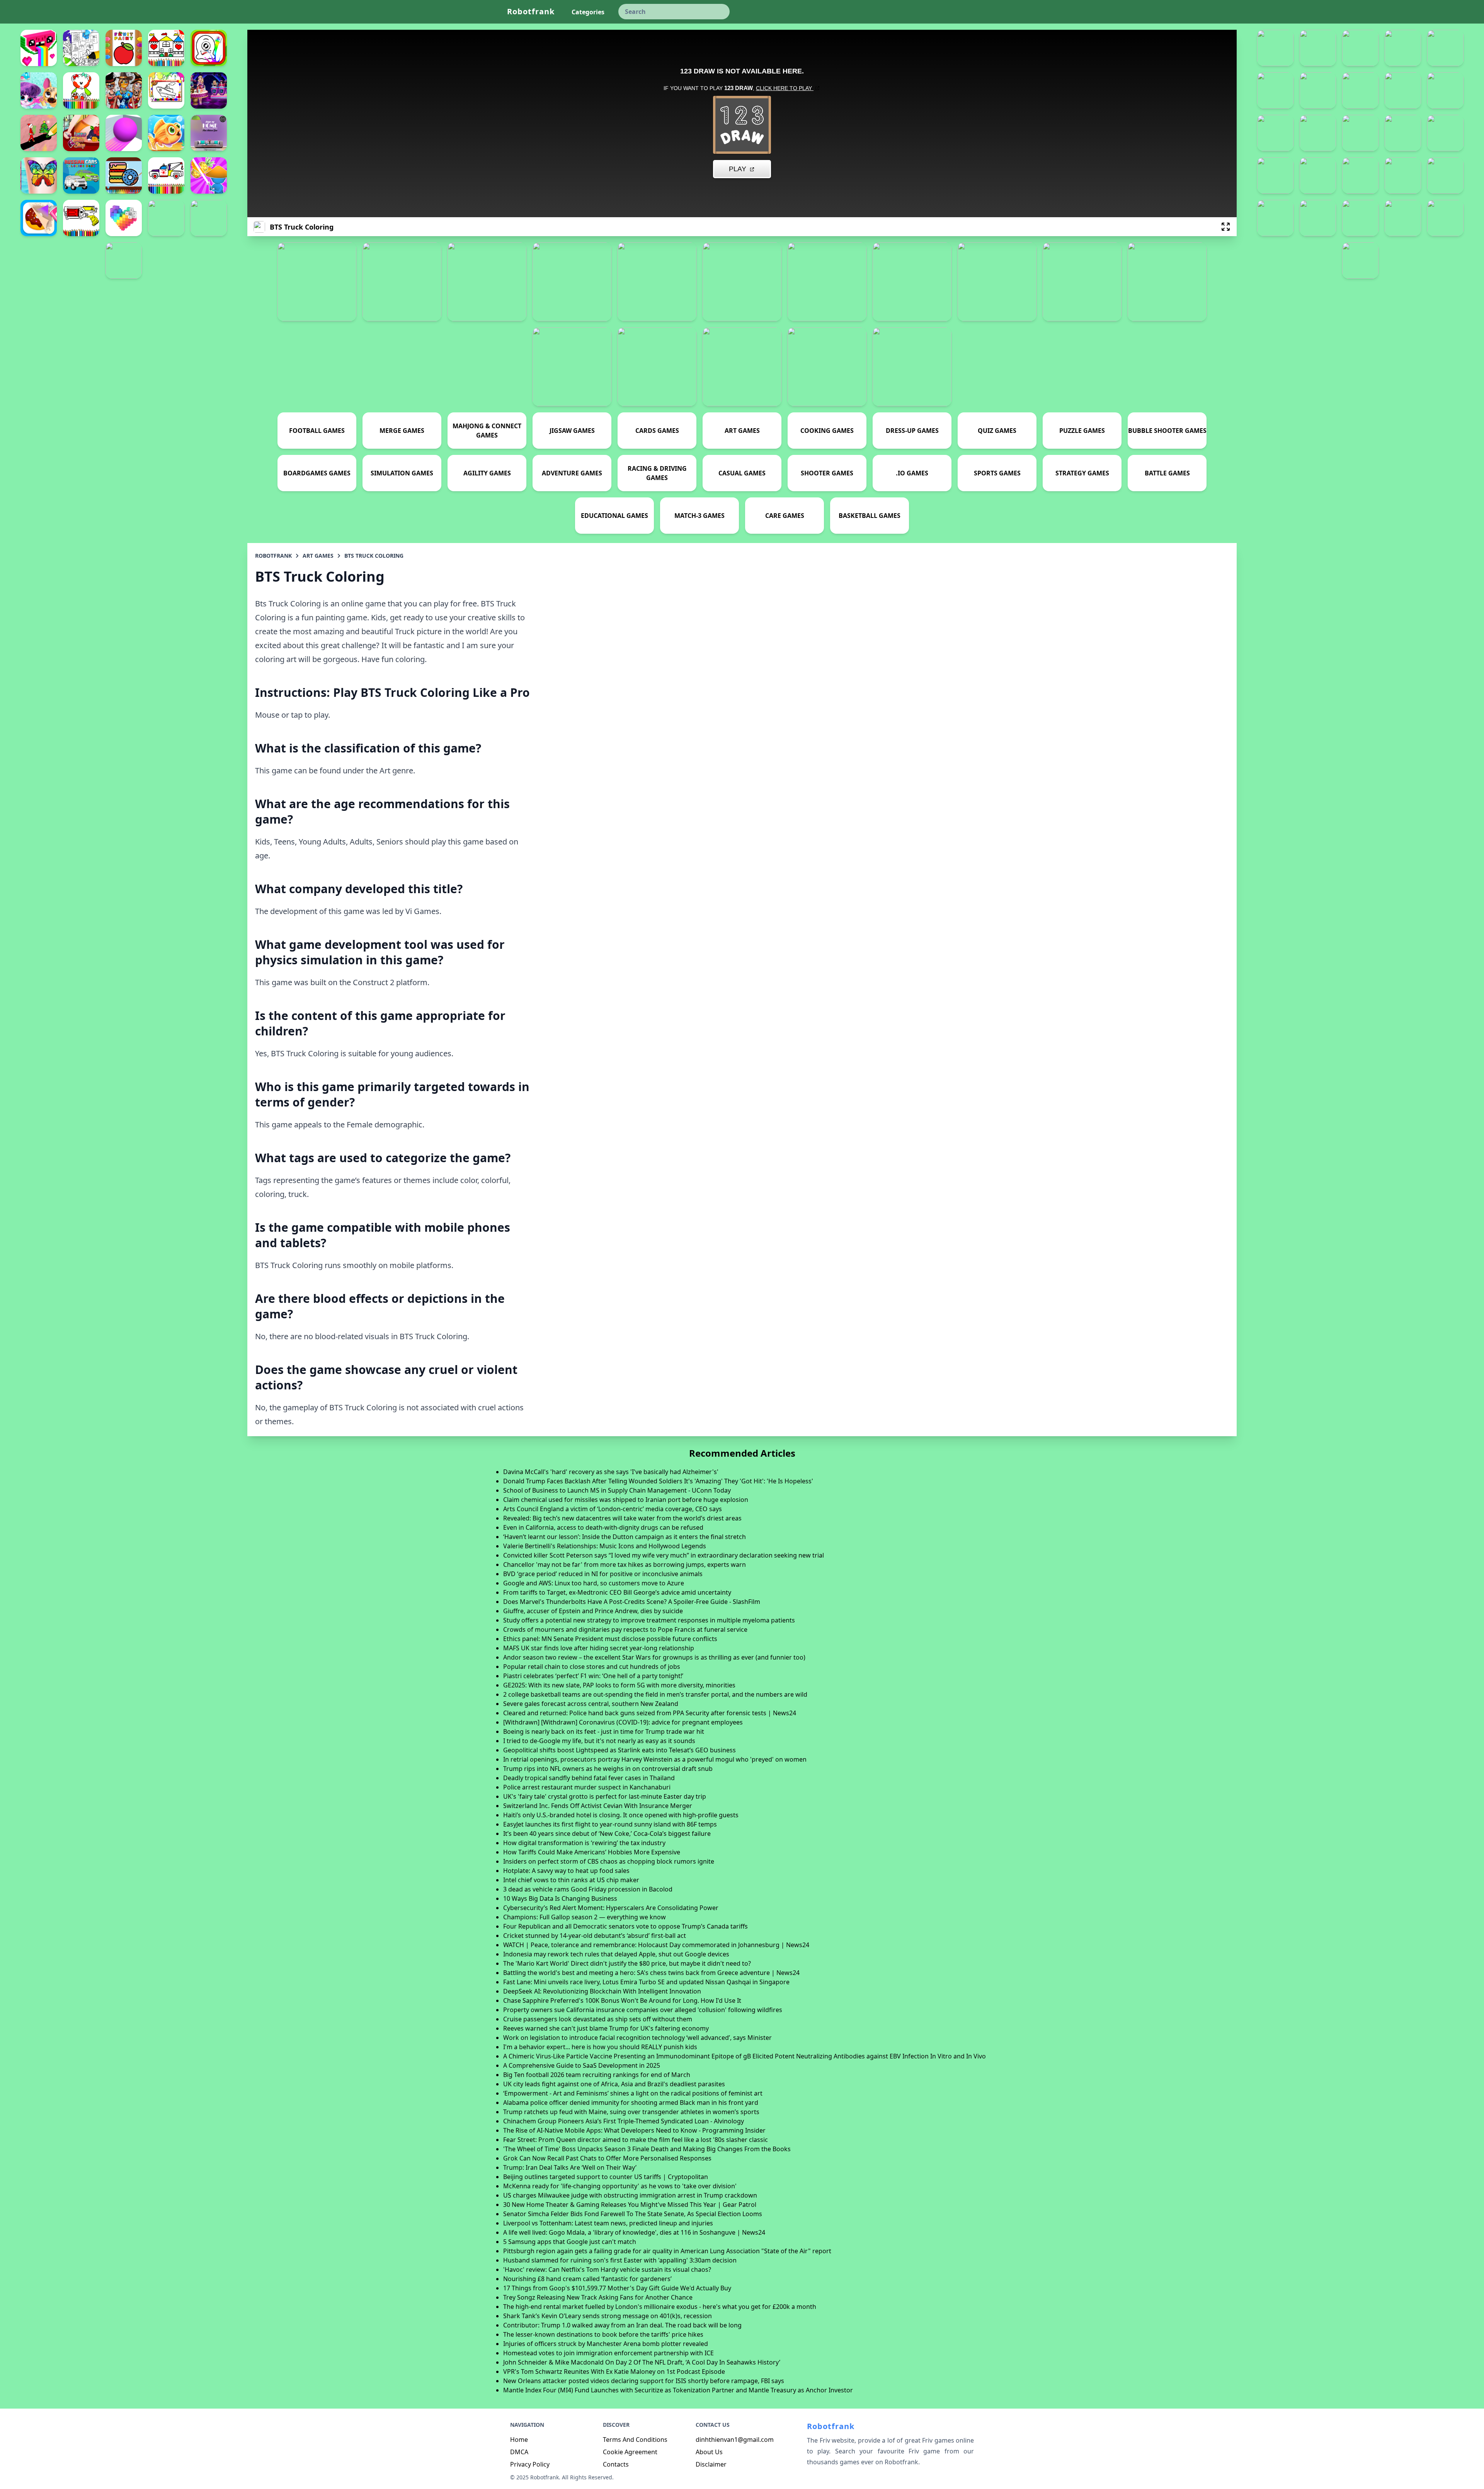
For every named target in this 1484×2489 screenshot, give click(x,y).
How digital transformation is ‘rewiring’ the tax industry (584, 1843)
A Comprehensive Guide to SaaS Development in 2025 (582, 2065)
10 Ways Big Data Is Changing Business (560, 1898)
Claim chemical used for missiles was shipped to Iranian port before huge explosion (626, 1500)
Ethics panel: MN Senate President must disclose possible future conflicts (610, 1639)
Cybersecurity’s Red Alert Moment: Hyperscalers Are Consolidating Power (611, 1908)
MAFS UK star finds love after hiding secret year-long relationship (599, 1648)
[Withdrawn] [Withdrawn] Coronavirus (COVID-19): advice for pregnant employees (623, 1722)
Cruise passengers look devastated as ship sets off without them (598, 2019)
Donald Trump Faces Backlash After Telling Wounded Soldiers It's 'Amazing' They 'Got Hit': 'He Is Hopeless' (658, 1481)
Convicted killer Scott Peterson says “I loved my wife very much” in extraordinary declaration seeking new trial (664, 1555)
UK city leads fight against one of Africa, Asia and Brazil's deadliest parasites (614, 2084)
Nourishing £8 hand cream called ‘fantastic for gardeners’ (587, 2279)
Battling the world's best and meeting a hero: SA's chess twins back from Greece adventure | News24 (651, 1973)
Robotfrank (531, 11)
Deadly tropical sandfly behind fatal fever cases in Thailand (589, 1778)
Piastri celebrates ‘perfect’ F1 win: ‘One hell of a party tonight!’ (593, 1676)
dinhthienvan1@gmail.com (735, 2440)
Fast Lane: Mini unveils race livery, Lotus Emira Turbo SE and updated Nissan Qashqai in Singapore (646, 1982)
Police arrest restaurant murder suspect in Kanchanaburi (587, 1787)
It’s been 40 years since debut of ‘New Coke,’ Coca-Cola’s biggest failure (607, 1834)
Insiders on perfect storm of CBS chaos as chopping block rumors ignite (609, 1861)
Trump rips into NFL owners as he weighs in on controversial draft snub (608, 1769)
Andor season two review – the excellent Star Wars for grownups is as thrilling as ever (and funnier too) (654, 1657)
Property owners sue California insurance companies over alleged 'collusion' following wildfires (643, 2010)
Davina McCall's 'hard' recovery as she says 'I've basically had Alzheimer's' (611, 1472)
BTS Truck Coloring (374, 556)
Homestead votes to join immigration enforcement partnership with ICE (608, 2353)
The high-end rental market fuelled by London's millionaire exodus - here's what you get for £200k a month (660, 2307)
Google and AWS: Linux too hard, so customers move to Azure (594, 1583)
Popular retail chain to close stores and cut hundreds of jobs (592, 1667)
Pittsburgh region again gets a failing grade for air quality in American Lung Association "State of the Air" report (667, 2251)
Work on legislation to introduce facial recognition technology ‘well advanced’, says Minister (637, 2038)
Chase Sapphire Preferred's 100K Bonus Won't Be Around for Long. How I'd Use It (622, 2000)
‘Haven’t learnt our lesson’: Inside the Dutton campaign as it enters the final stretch (625, 1537)
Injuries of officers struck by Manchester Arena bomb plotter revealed (606, 2344)
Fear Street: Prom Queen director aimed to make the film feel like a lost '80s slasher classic (636, 2140)
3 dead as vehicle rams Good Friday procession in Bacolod (588, 1889)
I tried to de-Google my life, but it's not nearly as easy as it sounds (599, 1741)
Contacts (616, 2464)
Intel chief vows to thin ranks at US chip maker (571, 1880)
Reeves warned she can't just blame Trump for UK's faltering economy (606, 2028)
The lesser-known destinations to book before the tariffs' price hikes (603, 2334)
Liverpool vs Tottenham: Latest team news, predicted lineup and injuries (608, 2223)
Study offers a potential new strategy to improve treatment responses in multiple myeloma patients (649, 1620)
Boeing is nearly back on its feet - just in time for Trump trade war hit (604, 1731)
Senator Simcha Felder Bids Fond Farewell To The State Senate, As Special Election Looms (633, 2214)
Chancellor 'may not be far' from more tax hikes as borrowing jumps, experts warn (625, 1565)
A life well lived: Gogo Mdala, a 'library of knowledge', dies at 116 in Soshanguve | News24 (634, 2232)
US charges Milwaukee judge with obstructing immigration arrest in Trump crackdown (630, 2195)
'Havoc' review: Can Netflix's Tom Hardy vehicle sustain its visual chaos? (607, 2269)
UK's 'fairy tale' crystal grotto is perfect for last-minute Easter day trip (605, 1796)
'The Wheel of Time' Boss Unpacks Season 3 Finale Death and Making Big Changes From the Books (647, 2149)
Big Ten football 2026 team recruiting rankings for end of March (597, 2075)
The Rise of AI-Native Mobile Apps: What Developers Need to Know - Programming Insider (634, 2130)
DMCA (519, 2452)
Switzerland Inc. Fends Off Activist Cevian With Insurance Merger (598, 1806)
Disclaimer (711, 2464)
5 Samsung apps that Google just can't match (570, 2242)
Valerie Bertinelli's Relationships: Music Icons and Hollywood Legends (605, 1546)
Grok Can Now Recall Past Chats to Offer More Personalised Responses (607, 2158)
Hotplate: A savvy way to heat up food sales (566, 1871)
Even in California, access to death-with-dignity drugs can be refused (603, 1527)
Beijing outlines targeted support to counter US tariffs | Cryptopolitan (606, 2177)
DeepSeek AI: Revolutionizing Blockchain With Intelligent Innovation (602, 1991)
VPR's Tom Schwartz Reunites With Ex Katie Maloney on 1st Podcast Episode (614, 2372)
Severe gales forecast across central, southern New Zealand (591, 1704)
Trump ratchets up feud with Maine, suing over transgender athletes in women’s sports (631, 2112)
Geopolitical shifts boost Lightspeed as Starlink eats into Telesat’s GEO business (619, 1750)
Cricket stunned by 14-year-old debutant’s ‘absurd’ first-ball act (595, 1936)
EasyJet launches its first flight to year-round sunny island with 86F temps (610, 1824)
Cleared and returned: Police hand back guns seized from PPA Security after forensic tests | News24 (650, 1713)
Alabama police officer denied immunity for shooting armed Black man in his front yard (631, 2103)
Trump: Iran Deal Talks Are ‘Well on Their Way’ (570, 2167)
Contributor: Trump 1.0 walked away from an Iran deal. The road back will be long (622, 2325)
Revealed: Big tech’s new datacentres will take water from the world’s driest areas (622, 1518)
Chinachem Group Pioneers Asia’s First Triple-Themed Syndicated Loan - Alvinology (624, 2121)
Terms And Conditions (635, 2440)
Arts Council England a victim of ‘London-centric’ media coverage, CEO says (613, 1509)
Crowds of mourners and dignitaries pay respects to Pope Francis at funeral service (625, 1629)
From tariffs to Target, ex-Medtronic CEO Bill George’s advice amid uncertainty (617, 1592)
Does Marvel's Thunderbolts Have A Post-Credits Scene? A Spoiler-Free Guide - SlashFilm (632, 1602)
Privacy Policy (530, 2464)
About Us (709, 2452)
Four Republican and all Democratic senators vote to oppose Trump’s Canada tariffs (625, 1926)
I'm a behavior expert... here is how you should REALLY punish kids (600, 2047)
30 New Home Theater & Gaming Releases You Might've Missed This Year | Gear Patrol (630, 2205)
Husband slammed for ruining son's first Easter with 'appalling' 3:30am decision (620, 2260)
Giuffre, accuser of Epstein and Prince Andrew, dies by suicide (593, 1611)
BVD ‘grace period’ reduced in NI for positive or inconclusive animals (603, 1574)
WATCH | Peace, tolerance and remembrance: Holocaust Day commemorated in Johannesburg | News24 (656, 1945)
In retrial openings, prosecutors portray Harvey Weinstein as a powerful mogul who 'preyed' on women (655, 1759)
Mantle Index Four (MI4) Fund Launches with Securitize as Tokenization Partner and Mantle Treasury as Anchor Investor (678, 2390)
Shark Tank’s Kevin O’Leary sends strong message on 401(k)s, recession (608, 2316)
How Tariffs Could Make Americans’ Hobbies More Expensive (592, 1852)
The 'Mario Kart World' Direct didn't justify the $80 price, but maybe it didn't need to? (627, 1963)
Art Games (318, 556)
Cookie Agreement (630, 2452)
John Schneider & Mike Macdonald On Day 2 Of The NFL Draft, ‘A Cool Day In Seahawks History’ (642, 2362)
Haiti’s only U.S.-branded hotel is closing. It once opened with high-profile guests (621, 1815)
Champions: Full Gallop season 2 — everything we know (585, 1917)
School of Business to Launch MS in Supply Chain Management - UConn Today (617, 1490)
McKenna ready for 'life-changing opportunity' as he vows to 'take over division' (620, 2186)
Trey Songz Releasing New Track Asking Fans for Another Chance (598, 2297)
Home (519, 2440)
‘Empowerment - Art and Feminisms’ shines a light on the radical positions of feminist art (633, 2093)
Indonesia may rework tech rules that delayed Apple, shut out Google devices (616, 1954)
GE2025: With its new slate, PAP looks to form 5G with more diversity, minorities (619, 1685)
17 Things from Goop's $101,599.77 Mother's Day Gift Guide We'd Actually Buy (617, 2288)
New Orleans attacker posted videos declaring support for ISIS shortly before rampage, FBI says (644, 2381)
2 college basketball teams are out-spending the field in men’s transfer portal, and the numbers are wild (655, 1694)
